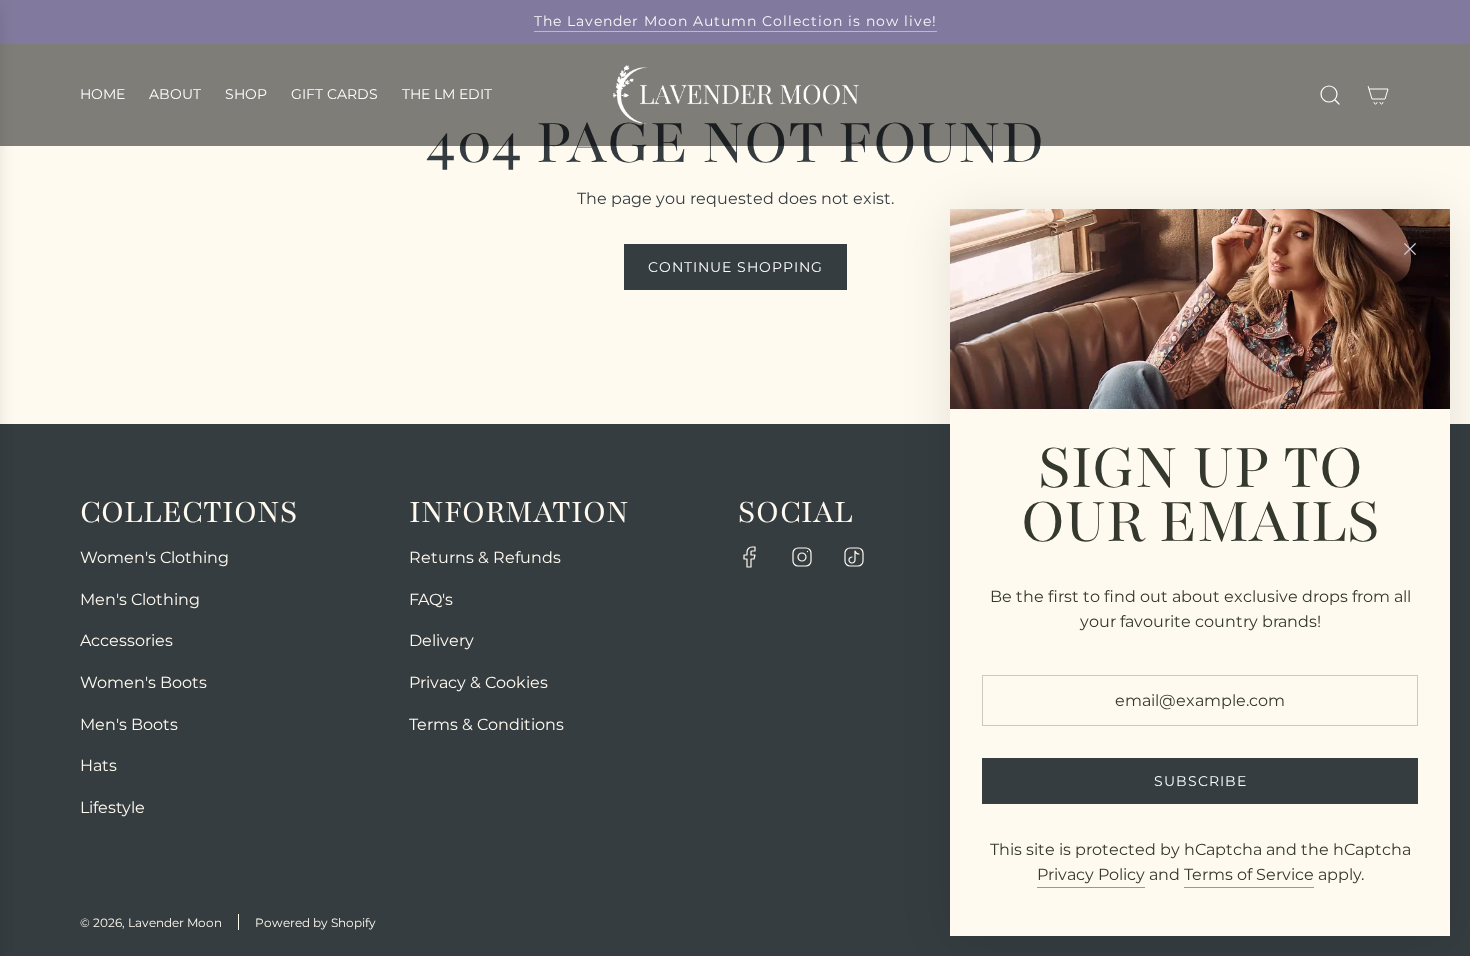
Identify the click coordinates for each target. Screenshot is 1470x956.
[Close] (1410, 249)
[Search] (1330, 95)
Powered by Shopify (315, 922)
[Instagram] (802, 557)
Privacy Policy (1091, 874)
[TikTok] (854, 557)
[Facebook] (750, 557)
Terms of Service (1249, 874)
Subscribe (1200, 781)
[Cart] (1378, 95)
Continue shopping (735, 267)
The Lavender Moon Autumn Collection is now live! (735, 21)
